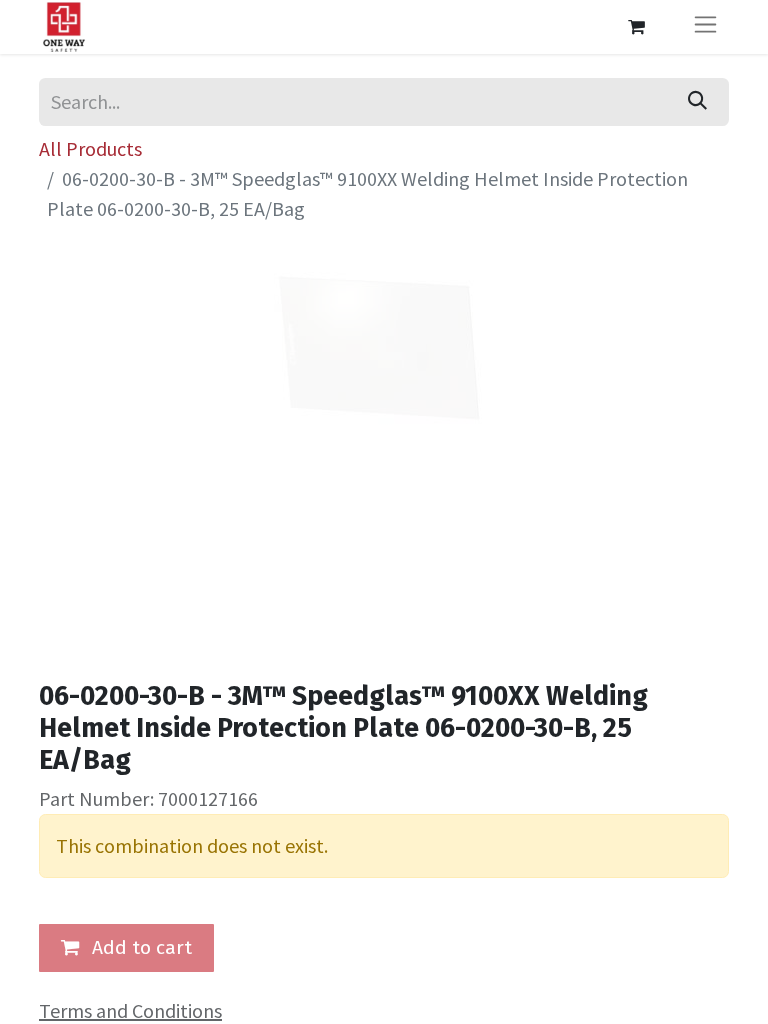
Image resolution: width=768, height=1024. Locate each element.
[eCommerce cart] (636, 27)
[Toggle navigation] (705, 27)
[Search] (697, 102)
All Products (90, 148)
